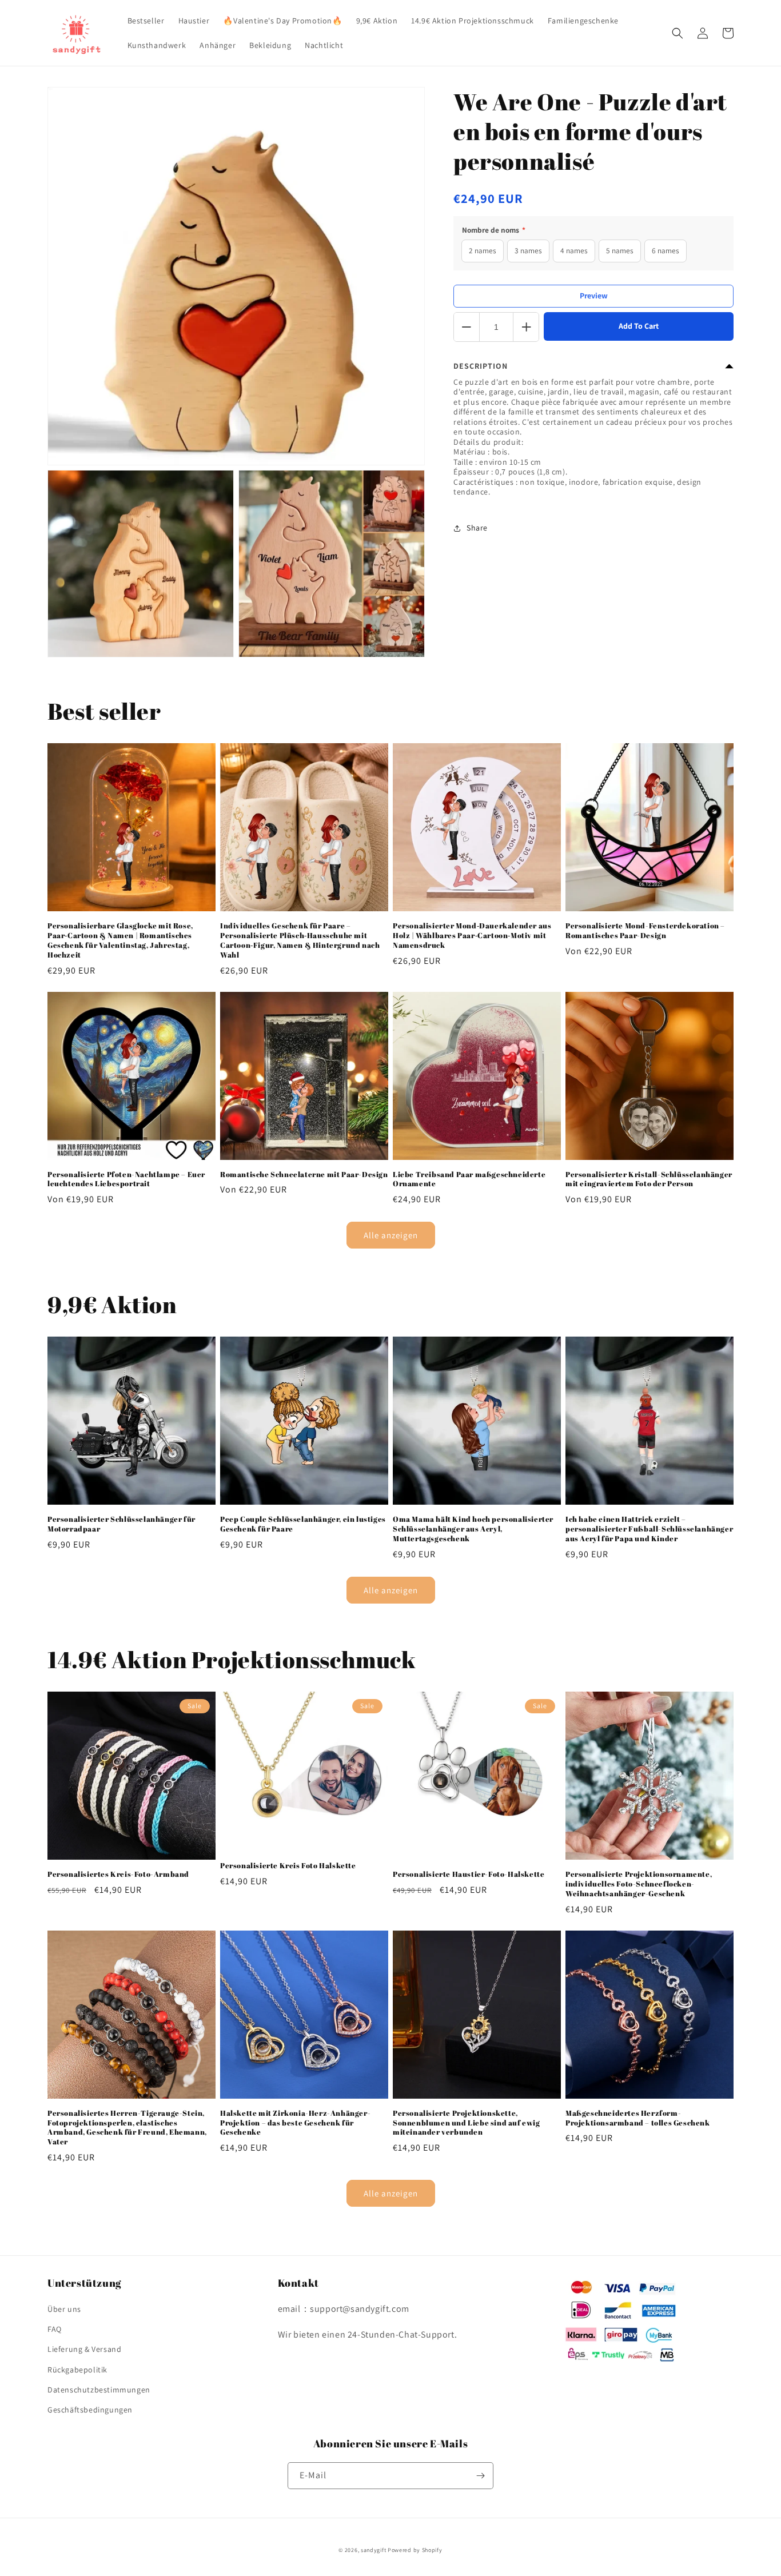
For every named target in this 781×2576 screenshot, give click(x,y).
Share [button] (477, 528)
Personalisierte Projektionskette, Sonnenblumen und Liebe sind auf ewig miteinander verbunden (467, 2123)
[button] (678, 33)
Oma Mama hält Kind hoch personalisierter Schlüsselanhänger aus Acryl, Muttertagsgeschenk (473, 1529)
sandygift (373, 2550)
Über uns (64, 2309)
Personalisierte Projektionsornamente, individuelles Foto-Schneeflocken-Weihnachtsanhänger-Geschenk (639, 1884)
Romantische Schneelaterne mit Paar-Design (304, 1175)
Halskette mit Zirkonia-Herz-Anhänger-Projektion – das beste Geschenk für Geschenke (295, 2123)
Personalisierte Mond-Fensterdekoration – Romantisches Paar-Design (645, 931)
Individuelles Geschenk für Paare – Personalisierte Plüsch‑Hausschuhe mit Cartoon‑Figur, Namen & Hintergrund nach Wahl (300, 940)
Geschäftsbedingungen (90, 2410)
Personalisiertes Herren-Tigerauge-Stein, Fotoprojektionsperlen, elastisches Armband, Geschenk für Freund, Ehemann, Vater (127, 2128)
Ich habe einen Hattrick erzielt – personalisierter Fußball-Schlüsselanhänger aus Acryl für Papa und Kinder (649, 1529)
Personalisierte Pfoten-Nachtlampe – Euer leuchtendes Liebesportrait (126, 1179)
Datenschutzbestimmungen (99, 2390)
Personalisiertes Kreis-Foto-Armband (118, 1874)
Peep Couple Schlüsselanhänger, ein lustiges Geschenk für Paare (303, 1524)
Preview (594, 296)
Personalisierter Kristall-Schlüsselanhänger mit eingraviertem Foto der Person (649, 1179)
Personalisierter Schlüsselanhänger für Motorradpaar (121, 1524)
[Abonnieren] (480, 2476)
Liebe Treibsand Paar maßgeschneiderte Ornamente (469, 1179)
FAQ (55, 2329)
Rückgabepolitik (77, 2370)
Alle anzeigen (391, 1235)
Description (481, 366)
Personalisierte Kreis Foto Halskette (288, 1866)
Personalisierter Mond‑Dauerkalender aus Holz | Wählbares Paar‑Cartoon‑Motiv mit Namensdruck (472, 936)
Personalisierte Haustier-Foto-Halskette (469, 1874)
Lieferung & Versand (84, 2349)
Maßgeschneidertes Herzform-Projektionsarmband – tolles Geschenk (638, 2118)
